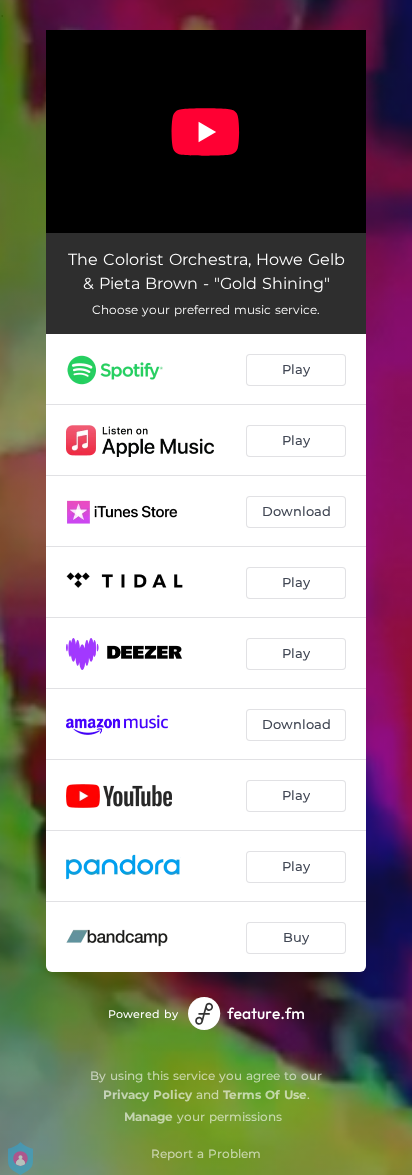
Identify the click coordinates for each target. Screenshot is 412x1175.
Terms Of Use (265, 1094)
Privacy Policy (147, 1094)
